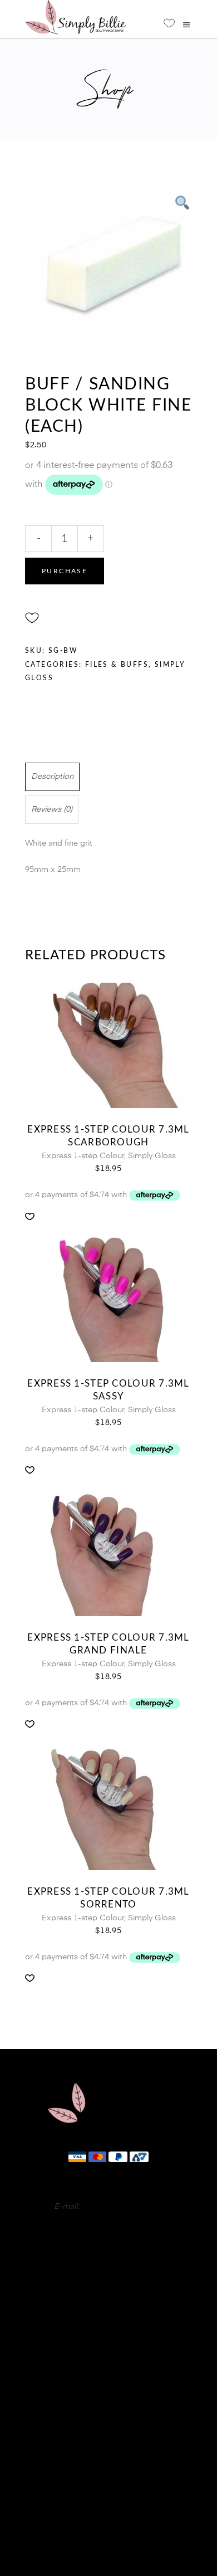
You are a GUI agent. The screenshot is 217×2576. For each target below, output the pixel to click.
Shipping (108, 2516)
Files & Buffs (117, 665)
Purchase (65, 571)
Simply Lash (109, 2369)
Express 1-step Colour (83, 1156)
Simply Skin (108, 2355)
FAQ (108, 2449)
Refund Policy (108, 2499)
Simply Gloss (152, 1156)
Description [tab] (52, 777)
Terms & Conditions (108, 2533)
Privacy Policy (108, 2482)
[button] (32, 618)
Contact (109, 2466)
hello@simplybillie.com (122, 2207)
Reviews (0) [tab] (52, 809)
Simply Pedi (108, 2313)
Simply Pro (109, 2327)
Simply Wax (109, 2341)
